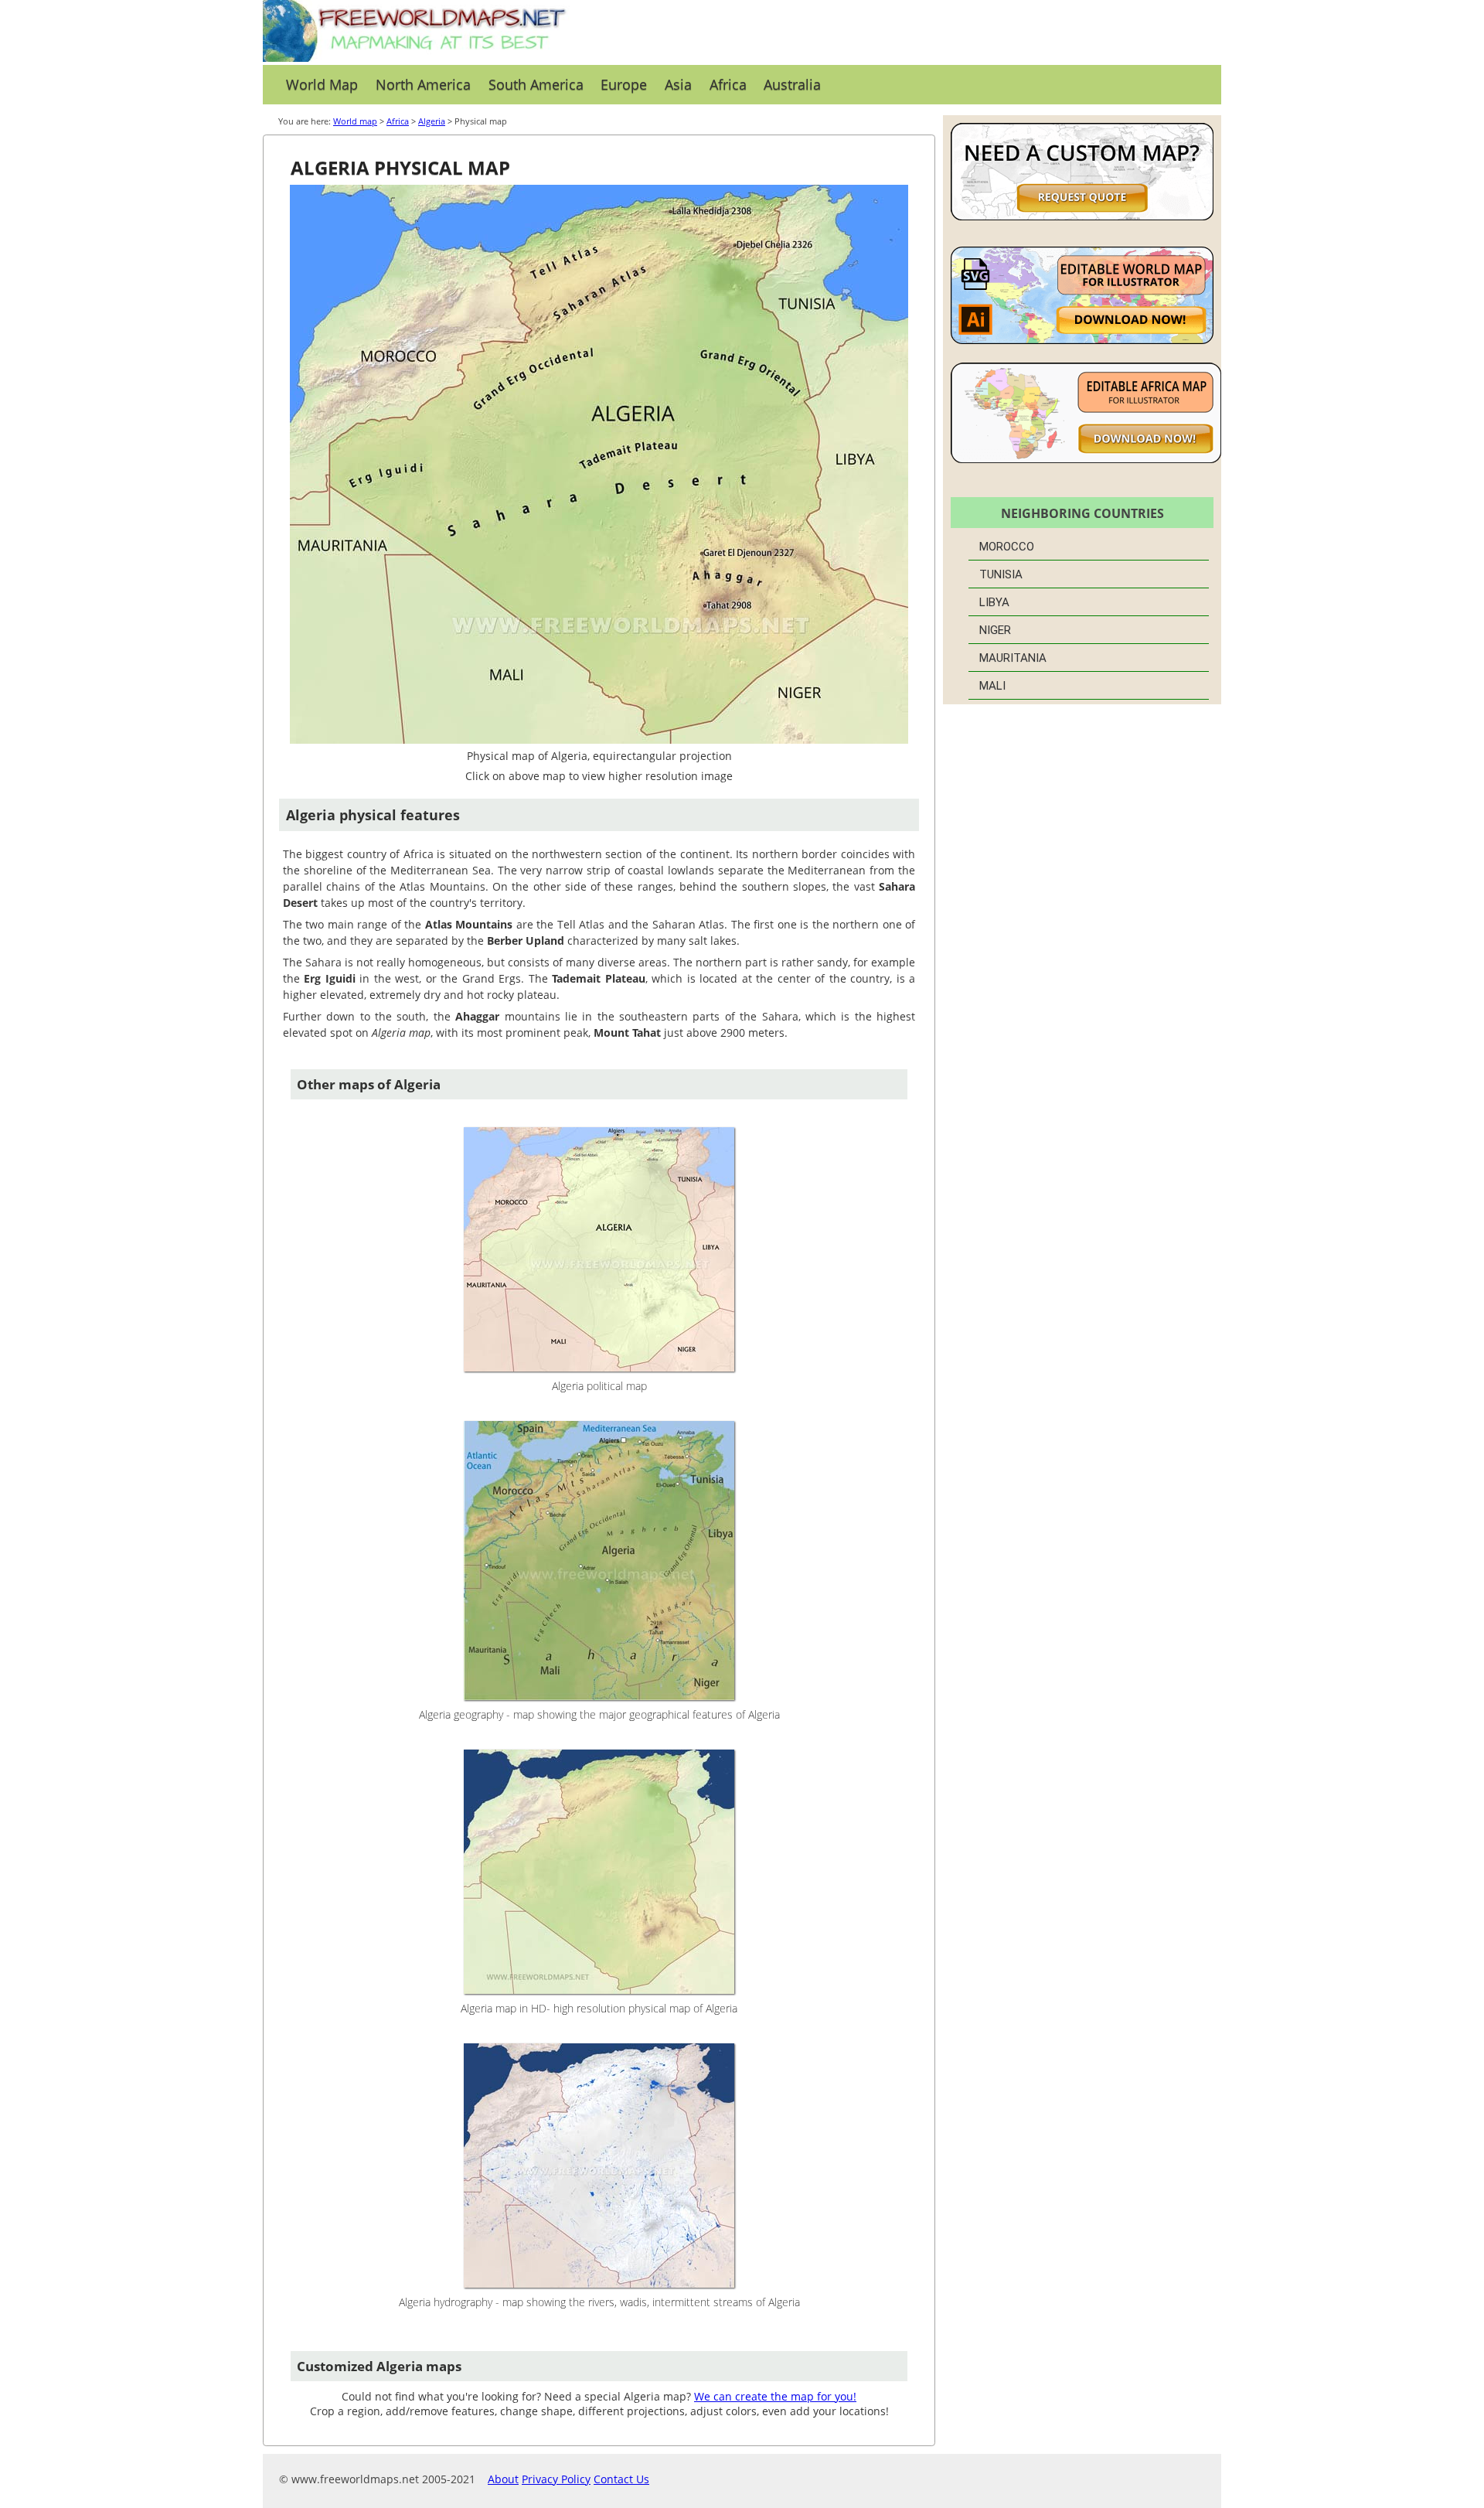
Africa (728, 84)
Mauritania (1013, 658)
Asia (678, 84)
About (503, 2479)
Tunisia (1001, 574)
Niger (995, 630)
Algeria (432, 121)
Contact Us (621, 2479)
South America (536, 84)
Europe (624, 84)
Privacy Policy (556, 2479)
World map (355, 121)
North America (423, 84)
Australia (792, 84)
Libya (994, 602)
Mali (992, 686)
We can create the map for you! (775, 2396)
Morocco (1007, 547)
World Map (322, 84)
